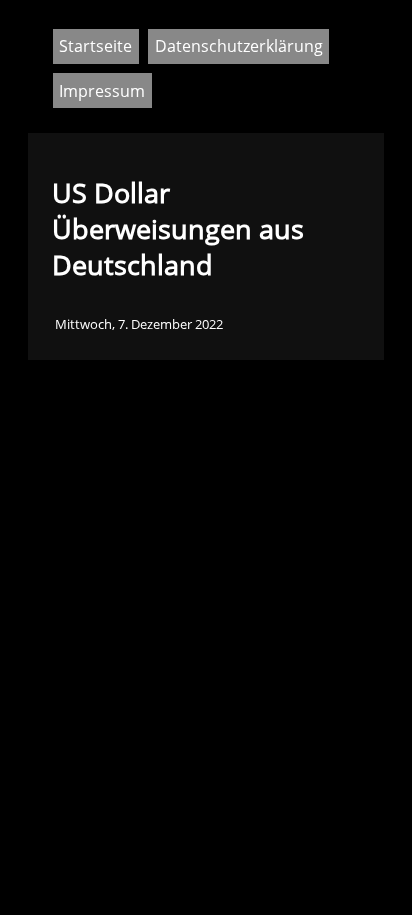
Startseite (95, 46)
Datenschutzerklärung (239, 46)
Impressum (102, 91)
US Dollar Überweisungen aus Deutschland (178, 229)
